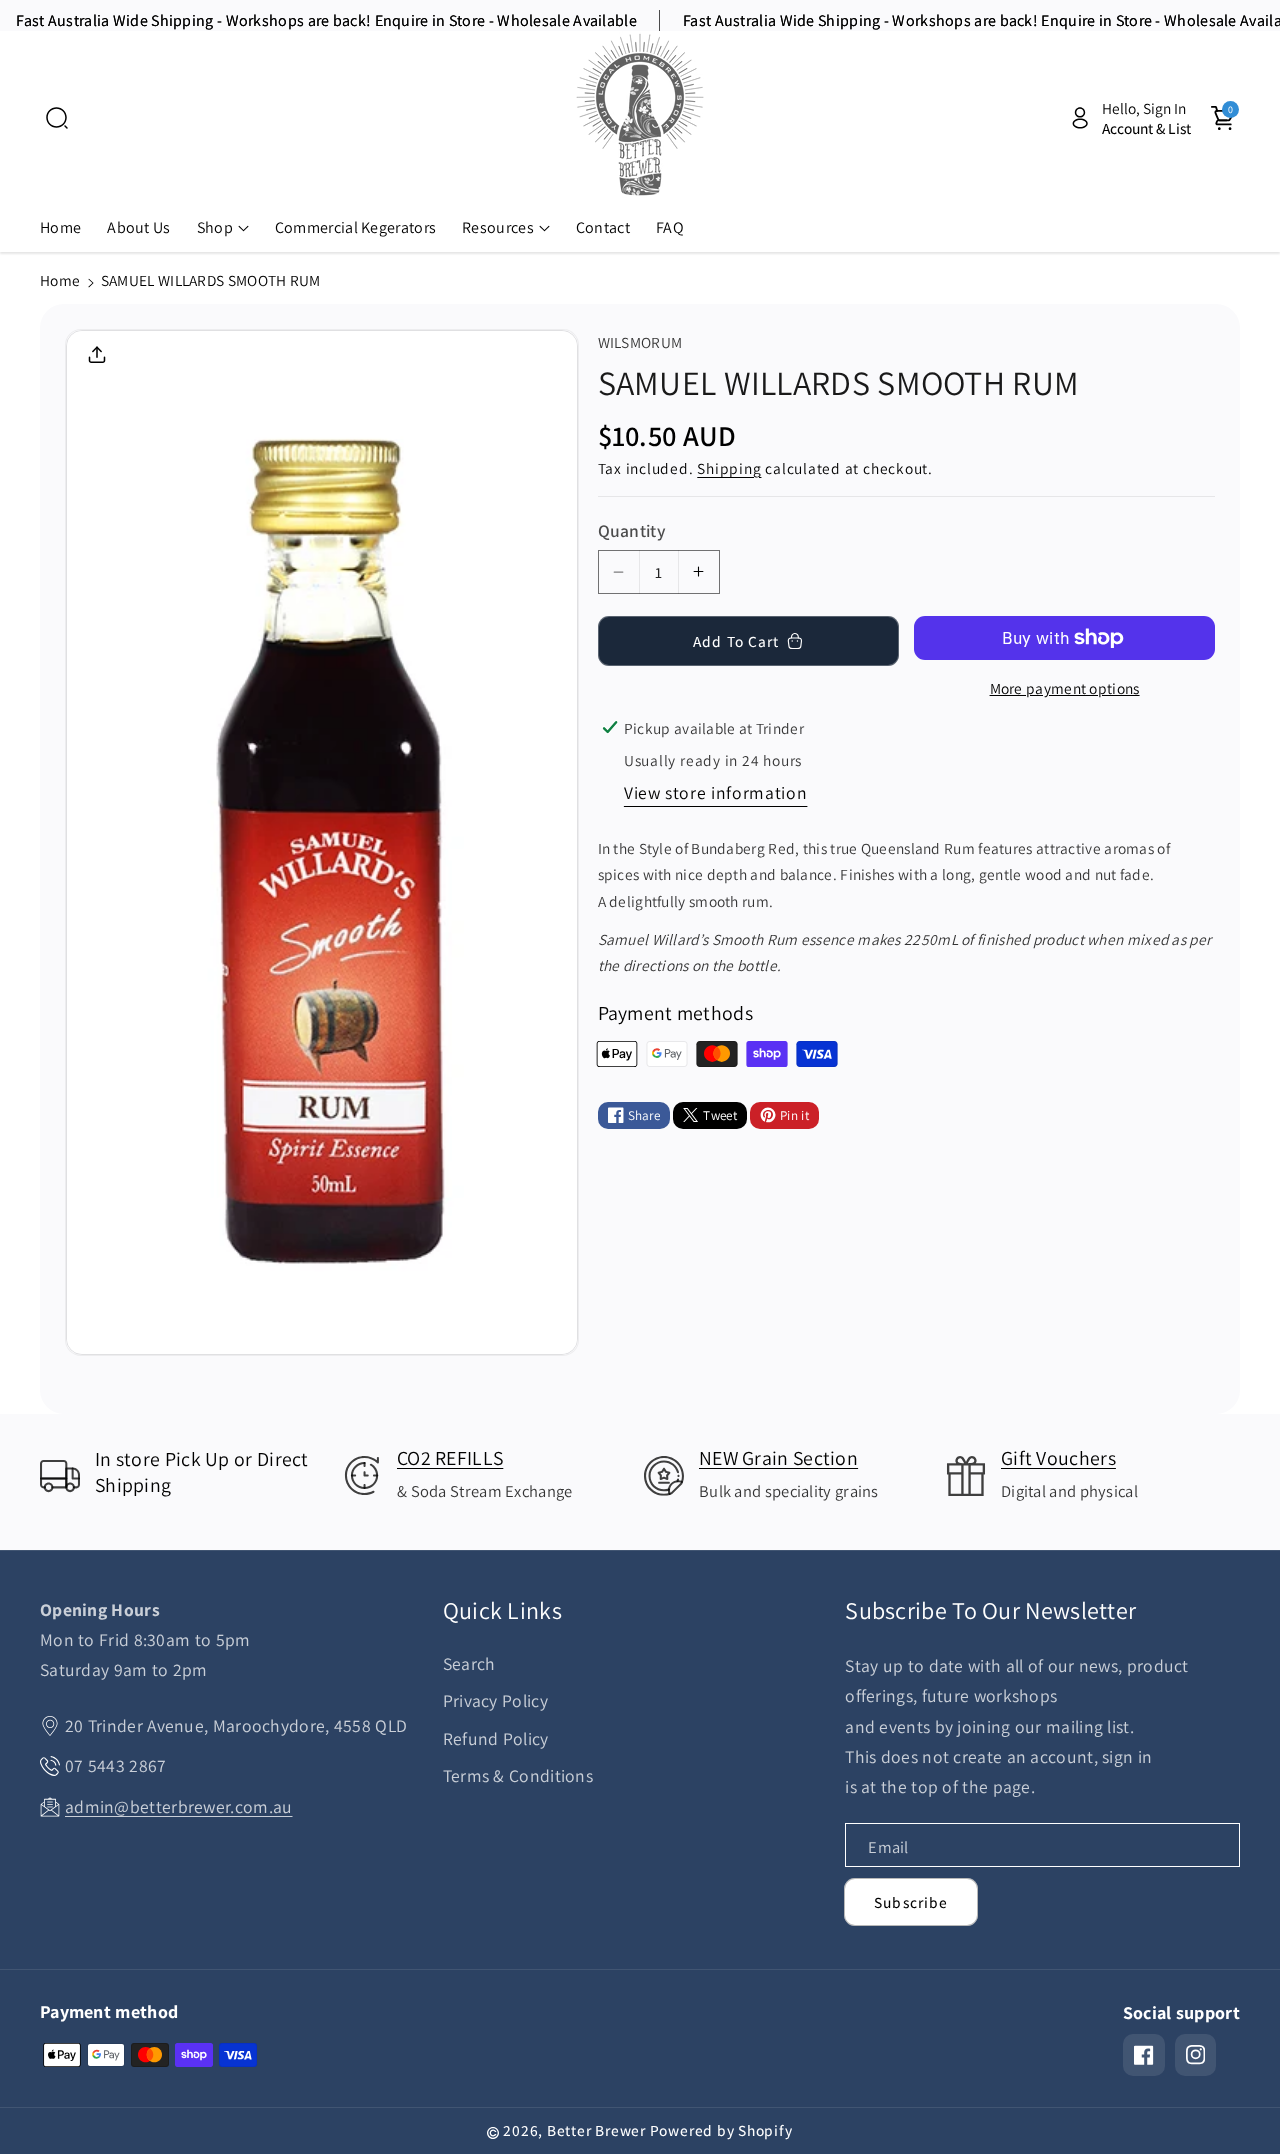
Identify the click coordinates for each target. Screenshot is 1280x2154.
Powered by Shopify (721, 2130)
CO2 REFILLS (450, 1458)
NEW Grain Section (778, 1458)
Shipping (729, 468)
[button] (57, 118)
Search (469, 1663)
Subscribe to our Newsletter (990, 1610)
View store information (716, 792)
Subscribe (911, 1902)
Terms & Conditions (518, 1775)
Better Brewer (596, 2130)
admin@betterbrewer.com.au (179, 1806)
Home (60, 280)
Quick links (502, 1610)
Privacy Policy (495, 1700)
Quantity (632, 530)
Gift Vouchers (1058, 1458)
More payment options (1065, 688)
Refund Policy (496, 1738)
